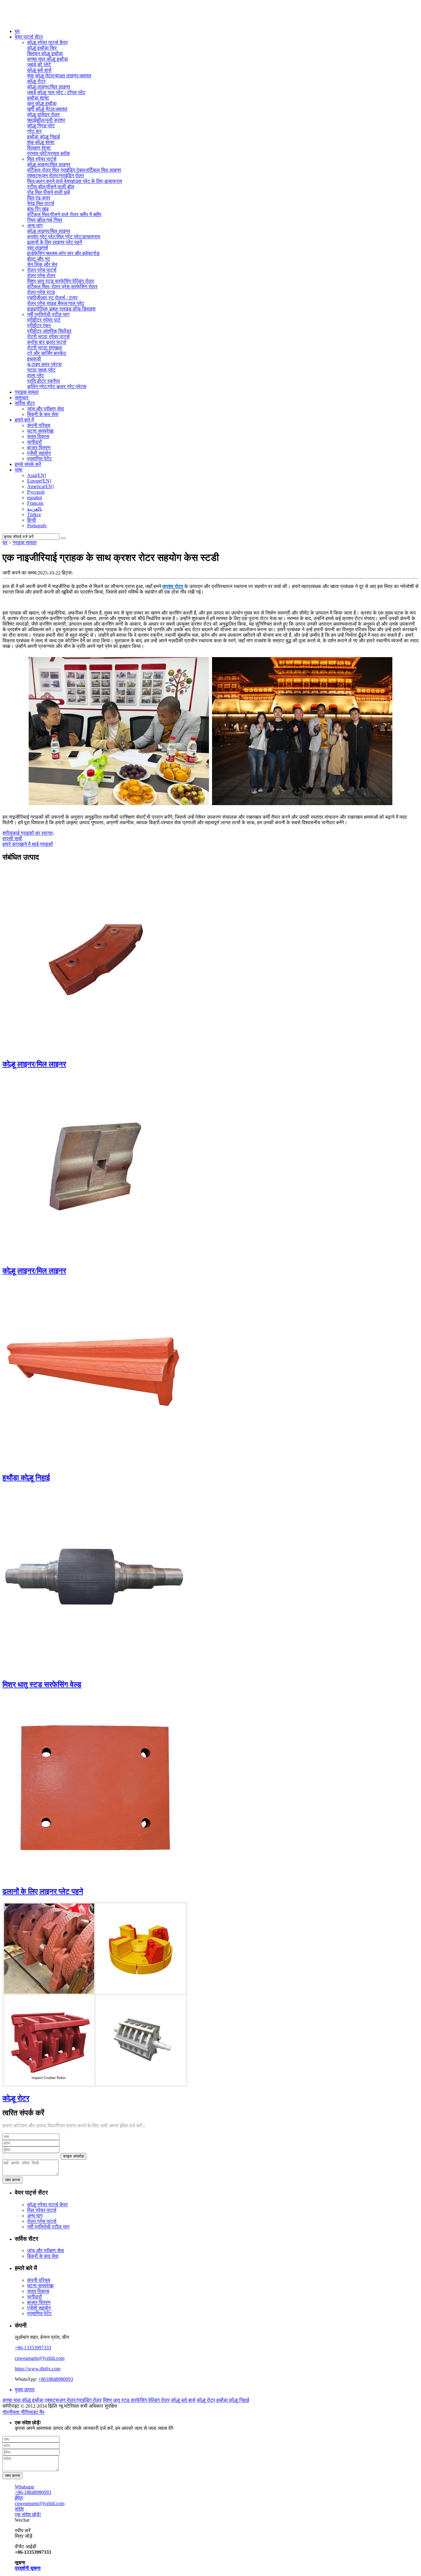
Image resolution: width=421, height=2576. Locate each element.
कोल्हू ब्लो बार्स (39, 70)
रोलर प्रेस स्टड (41, 292)
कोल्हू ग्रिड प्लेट (41, 126)
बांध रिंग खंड (38, 209)
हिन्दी (32, 520)
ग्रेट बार (34, 131)
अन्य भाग (35, 226)
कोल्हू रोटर (36, 81)
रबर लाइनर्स (38, 248)
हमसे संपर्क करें (28, 464)
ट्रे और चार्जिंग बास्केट (47, 353)
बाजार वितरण (39, 448)
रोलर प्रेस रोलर (41, 276)
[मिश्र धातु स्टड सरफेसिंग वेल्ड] (95, 1671)
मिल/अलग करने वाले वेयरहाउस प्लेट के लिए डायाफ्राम (75, 181)
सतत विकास (38, 436)
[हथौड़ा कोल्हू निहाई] (95, 1465)
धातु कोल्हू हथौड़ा (42, 103)
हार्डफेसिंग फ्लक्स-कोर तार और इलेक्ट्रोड (63, 253)
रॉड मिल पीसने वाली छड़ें (49, 192)
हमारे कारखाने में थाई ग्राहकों (28, 844)
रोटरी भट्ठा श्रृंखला (45, 348)
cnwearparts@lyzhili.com (40, 2358)
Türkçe (34, 514)
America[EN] (40, 486)
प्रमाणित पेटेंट (39, 459)
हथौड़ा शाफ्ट (38, 98)
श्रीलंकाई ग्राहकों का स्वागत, (28, 833)
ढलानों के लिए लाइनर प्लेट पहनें (55, 242)
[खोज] (63, 538)
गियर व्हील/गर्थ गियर (45, 220)
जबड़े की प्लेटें (39, 65)
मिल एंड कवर (39, 198)
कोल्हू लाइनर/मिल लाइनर (49, 87)
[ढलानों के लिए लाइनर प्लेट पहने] (95, 1878)
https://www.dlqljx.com (38, 2369)
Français (35, 503)
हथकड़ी (34, 359)
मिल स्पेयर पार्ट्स (42, 159)
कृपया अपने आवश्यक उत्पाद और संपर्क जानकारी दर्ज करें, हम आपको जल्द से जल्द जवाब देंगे (94, 2425)
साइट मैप (37, 2412)
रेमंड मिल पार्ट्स (41, 203)
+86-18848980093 (33, 2492)
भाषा (19, 470)
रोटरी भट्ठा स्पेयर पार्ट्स (48, 337)
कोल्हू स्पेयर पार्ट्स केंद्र (47, 42)
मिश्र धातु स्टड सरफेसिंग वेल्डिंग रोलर (61, 281)
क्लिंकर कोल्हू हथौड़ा (45, 53)
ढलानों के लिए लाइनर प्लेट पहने (43, 1891)
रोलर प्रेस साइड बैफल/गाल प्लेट (56, 303)
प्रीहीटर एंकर (39, 325)
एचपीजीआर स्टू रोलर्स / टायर (52, 298)
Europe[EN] (39, 481)
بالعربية (35, 509)
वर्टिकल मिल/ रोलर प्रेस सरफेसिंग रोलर (62, 287)
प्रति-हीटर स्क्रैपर (44, 381)
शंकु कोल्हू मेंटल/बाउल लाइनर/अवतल (59, 76)
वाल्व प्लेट (36, 375)
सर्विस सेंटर (25, 403)
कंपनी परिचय (39, 425)
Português (37, 526)
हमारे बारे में (24, 420)
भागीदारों (35, 442)
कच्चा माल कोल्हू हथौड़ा (48, 59)
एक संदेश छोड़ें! (28, 2514)
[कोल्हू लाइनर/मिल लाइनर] (95, 1051)
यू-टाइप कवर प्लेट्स (44, 364)
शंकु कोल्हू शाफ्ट (41, 142)
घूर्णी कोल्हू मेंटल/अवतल (47, 109)
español (35, 498)
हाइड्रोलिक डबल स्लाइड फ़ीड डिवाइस (61, 309)
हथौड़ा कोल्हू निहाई (43, 137)
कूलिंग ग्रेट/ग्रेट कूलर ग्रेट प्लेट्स (57, 387)
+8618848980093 (56, 2379)
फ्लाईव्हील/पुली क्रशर (46, 120)
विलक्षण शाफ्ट (39, 148)
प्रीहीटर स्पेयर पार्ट (44, 320)
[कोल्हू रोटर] (95, 2085)
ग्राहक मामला (27, 392)
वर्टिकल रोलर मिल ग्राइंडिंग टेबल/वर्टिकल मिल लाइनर (74, 170)
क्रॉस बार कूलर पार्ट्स (47, 342)
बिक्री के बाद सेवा (43, 414)
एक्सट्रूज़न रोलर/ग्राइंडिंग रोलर (56, 176)
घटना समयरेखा (40, 431)
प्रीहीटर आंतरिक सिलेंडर (49, 331)
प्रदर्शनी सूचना (28, 2568)
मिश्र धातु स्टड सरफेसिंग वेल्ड (42, 1685)
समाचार (22, 398)
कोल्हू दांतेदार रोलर (43, 115)
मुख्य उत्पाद (25, 2390)
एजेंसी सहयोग (39, 453)
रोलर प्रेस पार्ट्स (42, 270)
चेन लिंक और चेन (42, 264)
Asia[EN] (37, 475)
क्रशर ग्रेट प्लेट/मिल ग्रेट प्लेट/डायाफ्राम (64, 237)
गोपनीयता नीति (16, 2412)
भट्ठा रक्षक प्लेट (41, 370)
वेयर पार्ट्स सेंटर (29, 37)
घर (17, 31)
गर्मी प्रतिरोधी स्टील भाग (48, 314)
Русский (36, 492)
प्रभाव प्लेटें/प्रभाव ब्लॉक (49, 153)
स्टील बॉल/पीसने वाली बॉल (51, 187)
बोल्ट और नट (39, 259)
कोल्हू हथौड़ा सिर (42, 48)
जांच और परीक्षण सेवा (46, 409)
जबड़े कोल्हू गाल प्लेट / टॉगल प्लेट (56, 92)
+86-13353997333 (33, 2348)
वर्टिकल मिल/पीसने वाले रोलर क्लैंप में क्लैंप (64, 214)
